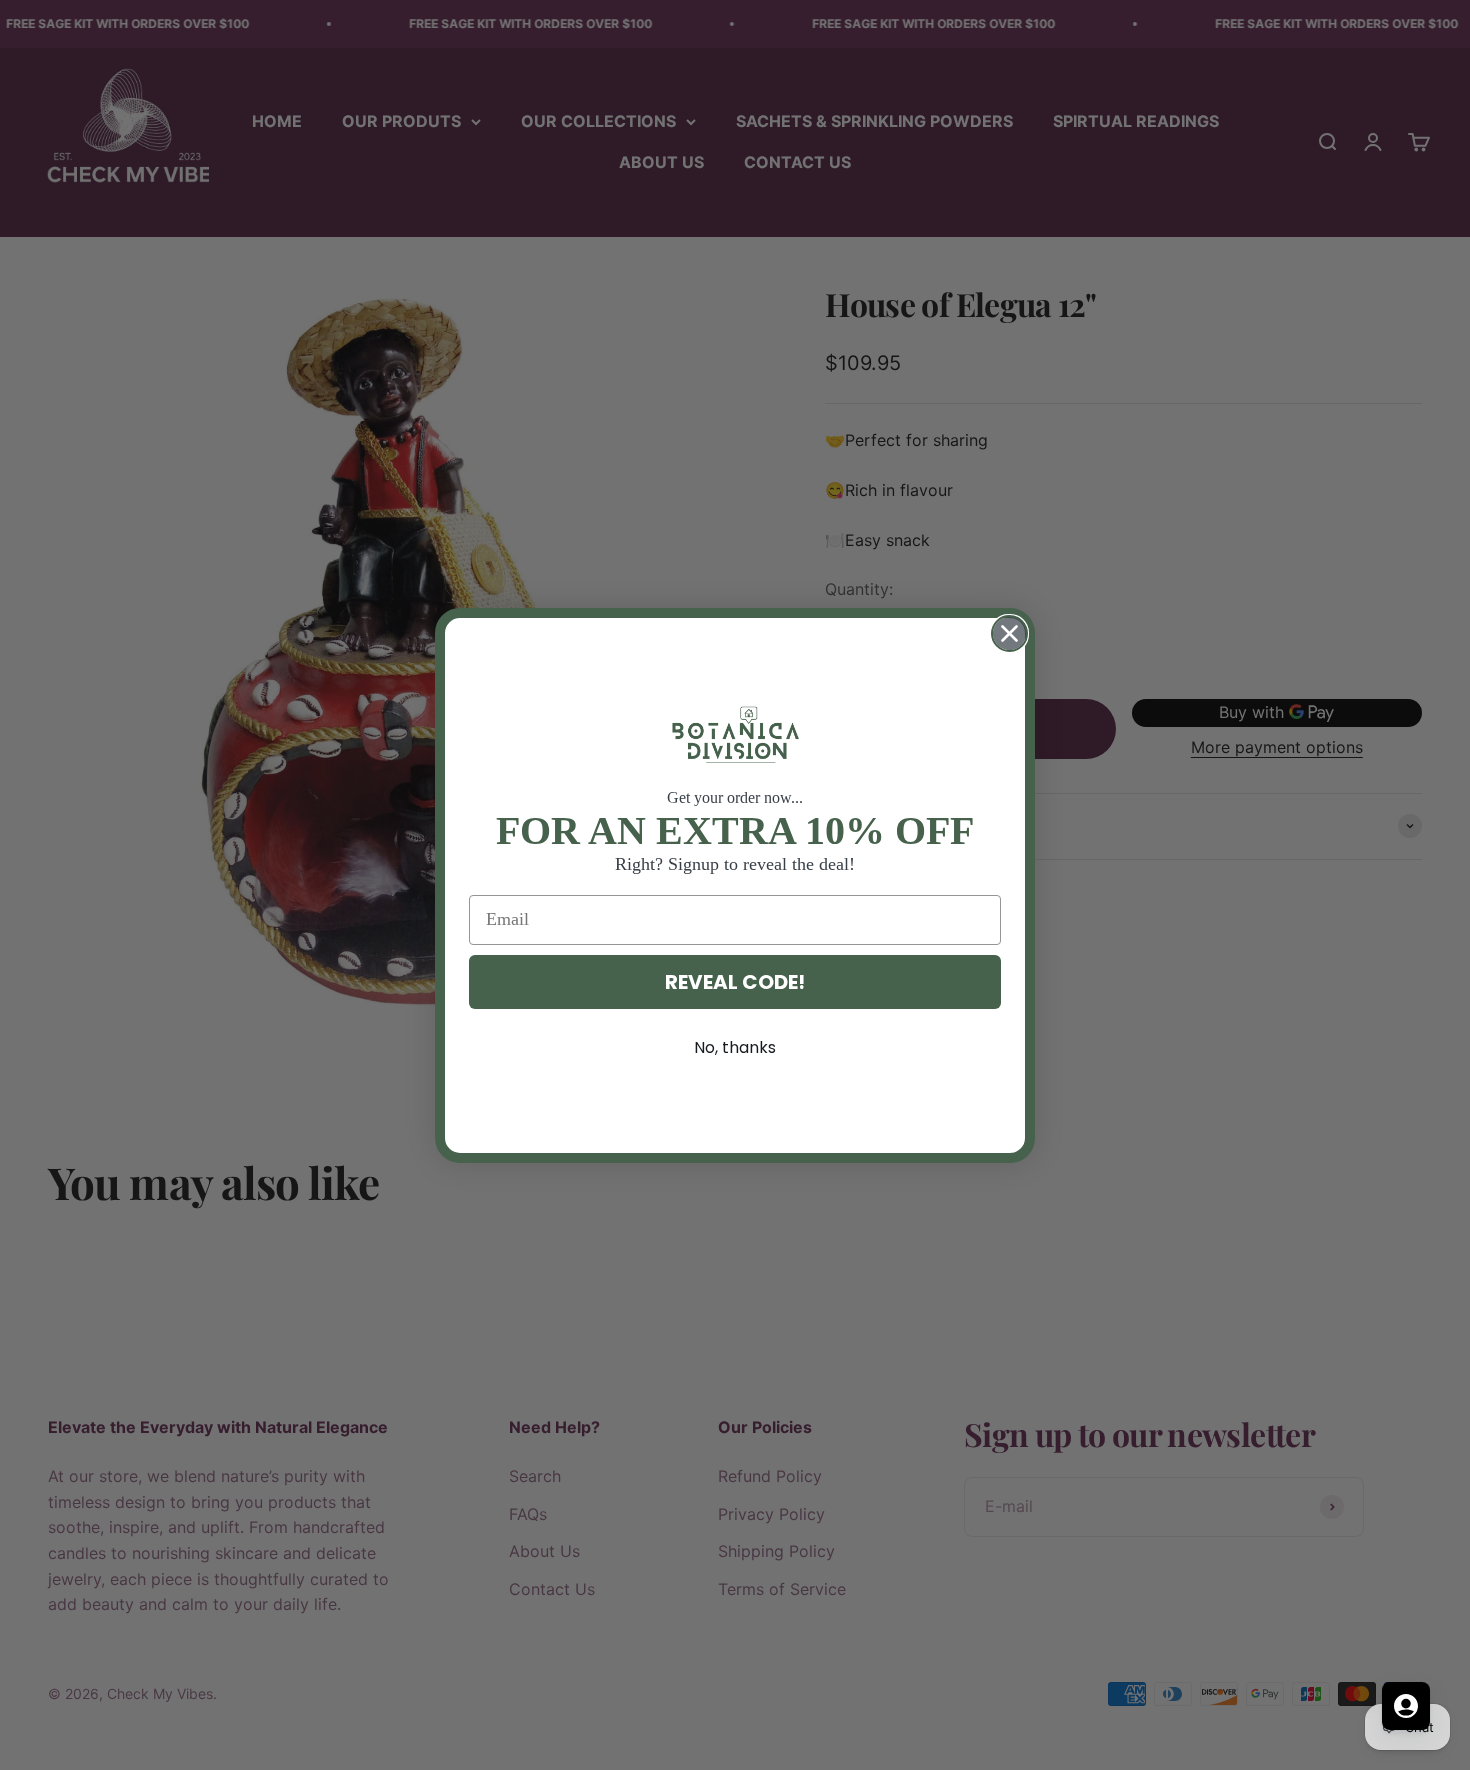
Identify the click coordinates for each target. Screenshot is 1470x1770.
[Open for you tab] (1406, 1706)
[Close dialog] (1009, 633)
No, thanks (735, 1047)
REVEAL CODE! (735, 982)
